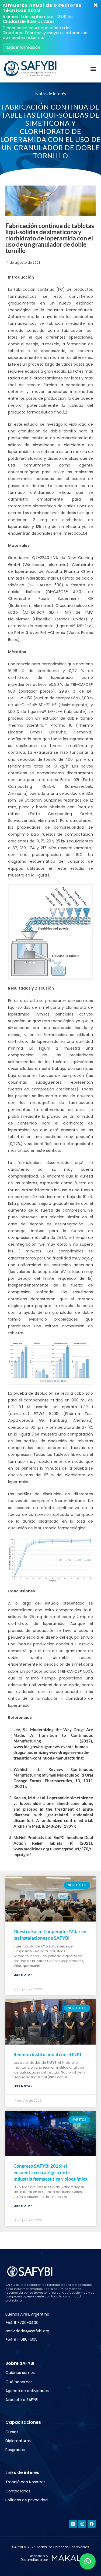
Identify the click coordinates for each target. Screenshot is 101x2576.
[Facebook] (92, 2524)
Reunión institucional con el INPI (47, 2054)
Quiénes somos (20, 2373)
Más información (24, 47)
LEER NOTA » (23, 1975)
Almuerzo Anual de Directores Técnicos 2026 (42, 8)
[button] (93, 69)
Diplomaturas (18, 2441)
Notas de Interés (51, 93)
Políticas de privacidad (27, 2500)
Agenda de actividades (27, 2391)
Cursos (12, 2432)
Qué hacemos (19, 2382)
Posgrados (15, 2450)
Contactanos (18, 2491)
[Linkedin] (73, 2524)
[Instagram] (82, 2524)
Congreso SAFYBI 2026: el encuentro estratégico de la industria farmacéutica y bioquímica (50, 2172)
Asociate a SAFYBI (22, 2400)
